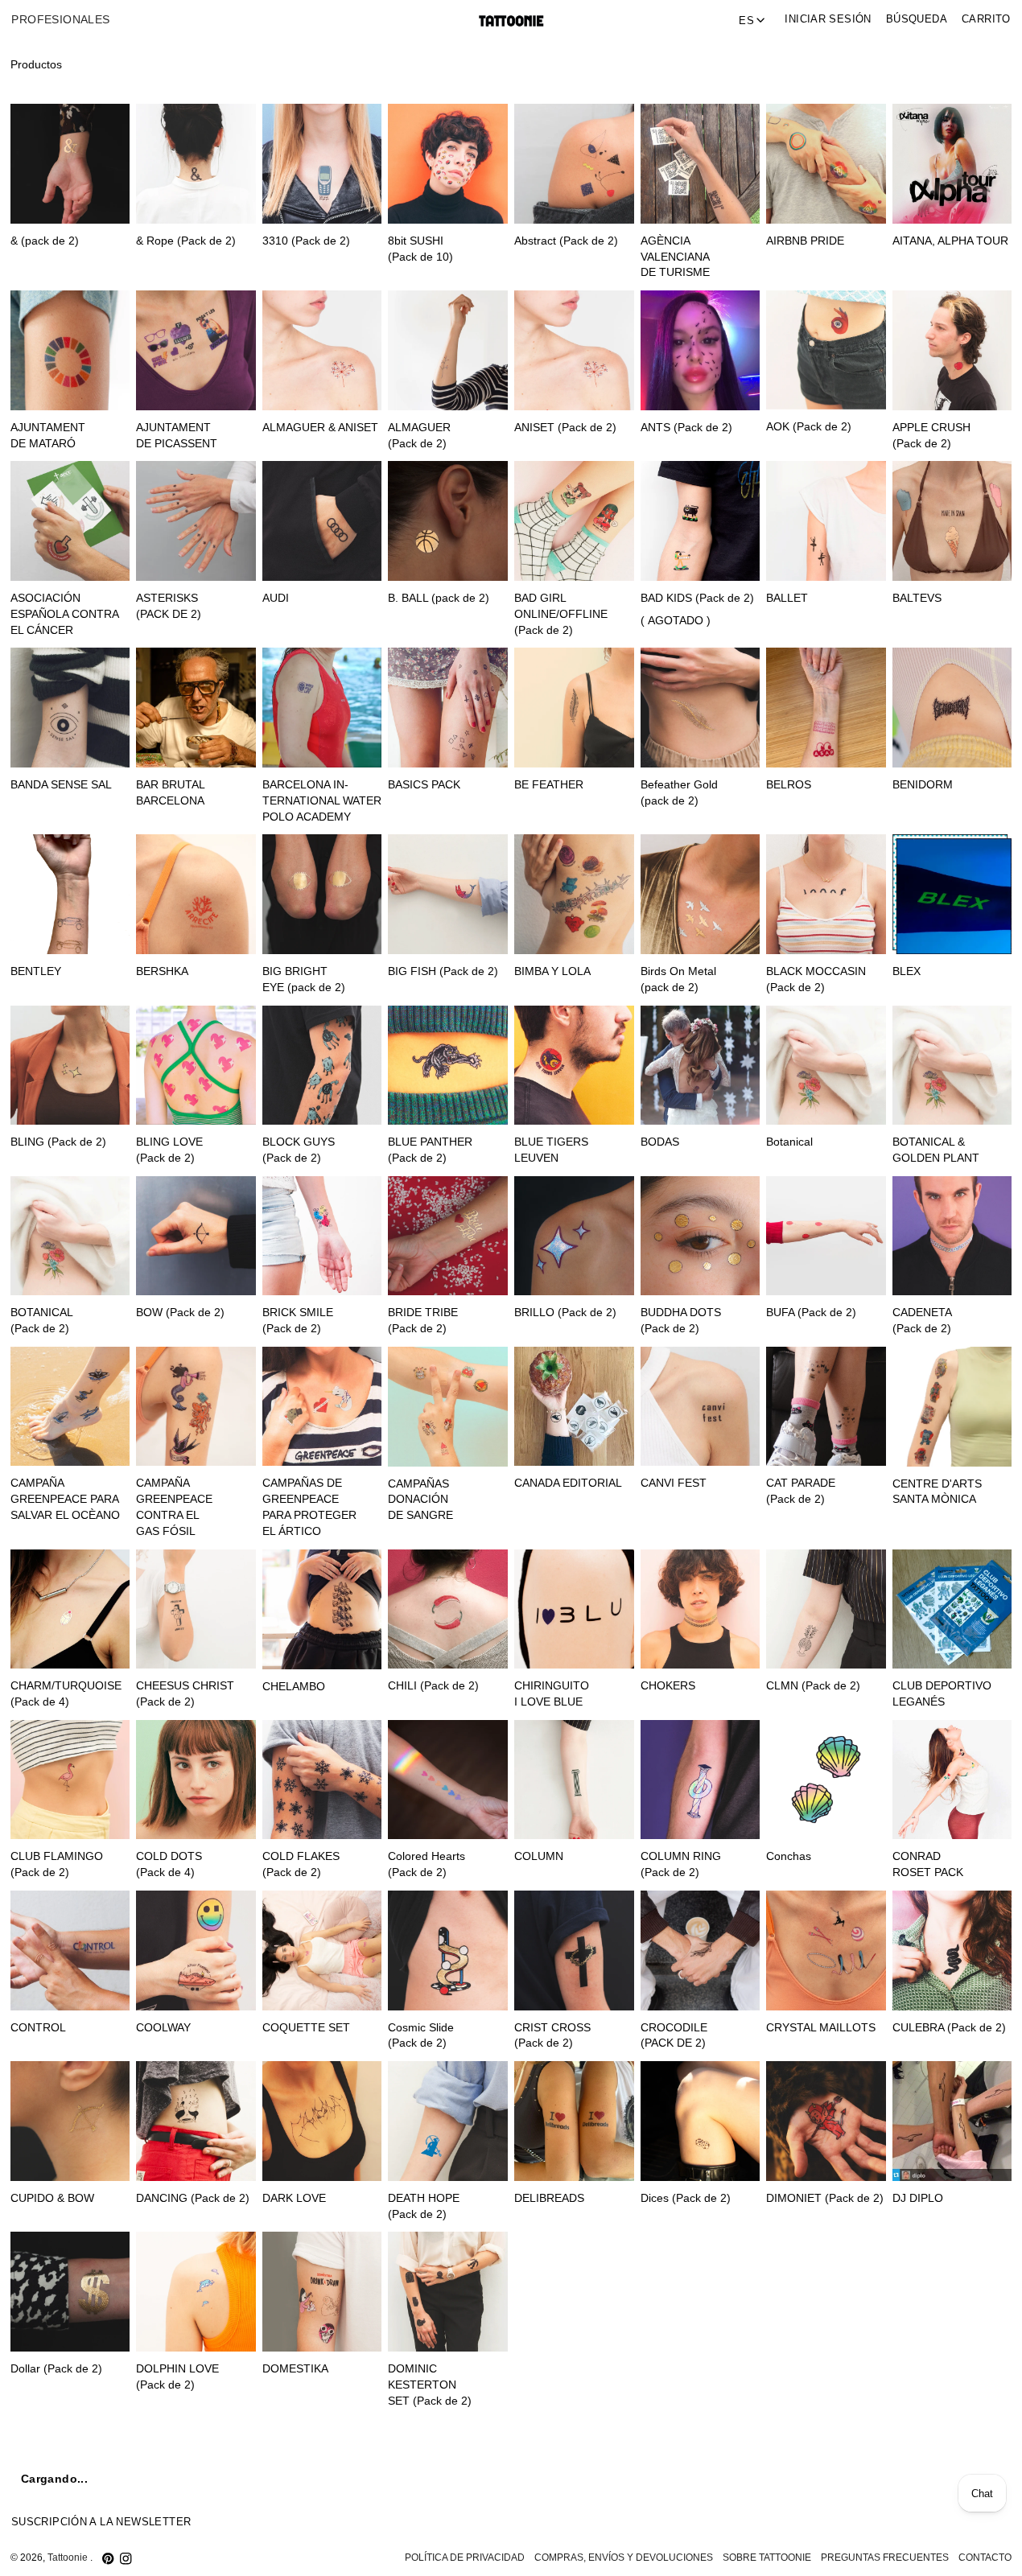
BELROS (789, 785)
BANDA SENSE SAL (61, 785)
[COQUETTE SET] (322, 1951)
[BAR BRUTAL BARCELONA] (196, 708)
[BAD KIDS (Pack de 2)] (701, 521)
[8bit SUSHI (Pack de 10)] (448, 164)
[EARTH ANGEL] (448, 2478)
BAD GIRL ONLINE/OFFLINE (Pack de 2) (561, 614)
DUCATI (283, 2555)
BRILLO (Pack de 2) (565, 1313)
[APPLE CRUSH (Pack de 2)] (952, 350)
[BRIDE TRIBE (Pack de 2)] (448, 1236)
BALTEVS (917, 598)
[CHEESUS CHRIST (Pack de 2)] (196, 1609)
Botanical (789, 1142)
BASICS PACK (424, 785)
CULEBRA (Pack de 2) (949, 2028)
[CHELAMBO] (322, 1609)
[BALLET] (826, 521)
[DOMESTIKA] (322, 2292)
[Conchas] (826, 1780)
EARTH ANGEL (427, 2555)
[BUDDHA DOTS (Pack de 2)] (701, 1236)
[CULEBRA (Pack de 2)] (952, 1951)
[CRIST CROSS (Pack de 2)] (574, 1951)
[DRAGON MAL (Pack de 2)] (952, 2292)
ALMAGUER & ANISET (320, 428)
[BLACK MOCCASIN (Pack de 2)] (826, 894)
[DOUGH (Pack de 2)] (701, 2292)
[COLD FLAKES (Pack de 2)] (322, 1780)
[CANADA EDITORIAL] (574, 1407)
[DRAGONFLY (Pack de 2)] (70, 2478)
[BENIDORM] (952, 708)
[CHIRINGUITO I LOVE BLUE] (574, 1609)
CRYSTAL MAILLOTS (821, 2028)
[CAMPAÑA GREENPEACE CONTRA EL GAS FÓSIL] (196, 1407)
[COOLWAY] (196, 1951)
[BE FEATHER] (574, 708)
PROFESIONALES (60, 20)
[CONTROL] (70, 1951)
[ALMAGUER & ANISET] (322, 350)
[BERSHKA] (196, 894)
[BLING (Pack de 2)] (70, 1066)
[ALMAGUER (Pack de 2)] (448, 350)
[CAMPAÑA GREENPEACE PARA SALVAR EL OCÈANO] (70, 1407)
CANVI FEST (674, 1483)
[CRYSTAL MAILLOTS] (826, 1951)
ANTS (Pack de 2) (686, 428)
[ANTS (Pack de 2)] (701, 350)
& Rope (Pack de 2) (186, 241)
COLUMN (539, 1856)
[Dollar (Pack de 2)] (70, 2292)
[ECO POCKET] (574, 2478)
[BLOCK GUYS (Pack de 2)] (322, 1066)
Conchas (789, 1856)
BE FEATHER (549, 785)
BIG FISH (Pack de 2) (443, 971)
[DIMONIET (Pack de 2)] (826, 2121)
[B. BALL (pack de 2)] (448, 521)
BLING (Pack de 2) (58, 1142)
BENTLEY (36, 971)
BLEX (907, 971)
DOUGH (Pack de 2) (692, 2369)
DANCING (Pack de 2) (193, 2198)
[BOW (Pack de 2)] (196, 1236)
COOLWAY (163, 2028)
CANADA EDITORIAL (568, 1483)
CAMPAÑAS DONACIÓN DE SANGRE (420, 1500)
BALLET (787, 598)
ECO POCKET (551, 2555)
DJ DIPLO (918, 2198)
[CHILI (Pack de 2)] (448, 1609)
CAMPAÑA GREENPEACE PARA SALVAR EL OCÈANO (65, 1499)
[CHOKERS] (701, 1609)
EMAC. (910, 2555)
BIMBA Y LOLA (552, 971)
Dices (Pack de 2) (686, 2198)
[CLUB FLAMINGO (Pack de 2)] (70, 1780)
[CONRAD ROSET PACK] (952, 1780)
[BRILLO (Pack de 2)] (574, 1236)
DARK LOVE (294, 2198)
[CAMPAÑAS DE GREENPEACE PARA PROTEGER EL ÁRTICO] (322, 1407)
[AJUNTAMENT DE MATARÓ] (70, 350)
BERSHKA (162, 971)
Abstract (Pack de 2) (566, 241)
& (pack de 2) (45, 241)
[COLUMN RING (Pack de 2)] (701, 1780)
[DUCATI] (322, 2478)
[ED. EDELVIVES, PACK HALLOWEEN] (701, 2478)
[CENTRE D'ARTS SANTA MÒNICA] (952, 1407)
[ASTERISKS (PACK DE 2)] (196, 521)
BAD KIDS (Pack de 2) (697, 598)
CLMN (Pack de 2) (813, 1686)
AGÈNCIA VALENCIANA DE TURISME (675, 257)
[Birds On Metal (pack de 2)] (701, 894)
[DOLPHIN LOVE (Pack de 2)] (196, 2292)
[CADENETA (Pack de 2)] (952, 1236)
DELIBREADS (549, 2198)
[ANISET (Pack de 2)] (574, 350)
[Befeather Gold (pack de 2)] (701, 708)
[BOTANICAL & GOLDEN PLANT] (952, 1066)
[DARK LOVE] (322, 2121)
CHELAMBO (294, 1687)
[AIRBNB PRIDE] (826, 164)
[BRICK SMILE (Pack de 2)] (322, 1236)
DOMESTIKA (295, 2369)
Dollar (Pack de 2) (56, 2369)
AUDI (276, 598)
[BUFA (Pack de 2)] (826, 1236)
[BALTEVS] (952, 521)
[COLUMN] (574, 1780)
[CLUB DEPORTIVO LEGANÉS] (952, 1609)
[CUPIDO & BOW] (70, 2121)
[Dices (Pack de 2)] (701, 2121)
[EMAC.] (952, 2478)
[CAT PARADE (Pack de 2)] (826, 1407)
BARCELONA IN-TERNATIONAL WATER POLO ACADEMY (322, 801)
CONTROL (38, 2028)
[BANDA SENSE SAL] (70, 708)
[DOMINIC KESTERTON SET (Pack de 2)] (448, 2292)
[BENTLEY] (70, 894)
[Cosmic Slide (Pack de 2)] (448, 1951)
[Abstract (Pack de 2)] (574, 164)
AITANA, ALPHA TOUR (950, 241)
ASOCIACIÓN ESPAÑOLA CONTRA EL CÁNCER (64, 614)
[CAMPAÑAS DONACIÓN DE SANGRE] (448, 1407)
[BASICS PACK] (448, 708)
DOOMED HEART (560, 2369)
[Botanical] (826, 1066)
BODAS (660, 1142)
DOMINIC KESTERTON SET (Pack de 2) (430, 2385)
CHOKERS (668, 1686)
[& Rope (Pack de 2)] (196, 164)
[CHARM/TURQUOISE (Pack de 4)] (70, 1609)
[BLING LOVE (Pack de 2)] (196, 1066)
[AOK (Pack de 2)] (826, 350)
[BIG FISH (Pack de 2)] (448, 894)
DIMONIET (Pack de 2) (825, 2198)
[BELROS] (826, 708)
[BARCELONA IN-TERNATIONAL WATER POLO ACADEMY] (322, 708)
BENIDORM (923, 785)
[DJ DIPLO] (952, 2121)
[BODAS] (701, 1066)
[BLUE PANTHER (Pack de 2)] (448, 1066)
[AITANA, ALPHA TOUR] (952, 163)
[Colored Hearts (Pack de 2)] (448, 1780)
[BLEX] (952, 894)
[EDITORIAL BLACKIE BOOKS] (826, 2478)
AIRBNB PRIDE (805, 241)
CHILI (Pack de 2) (433, 1686)
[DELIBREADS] (574, 2121)
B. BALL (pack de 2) (439, 598)
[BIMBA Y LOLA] (574, 894)
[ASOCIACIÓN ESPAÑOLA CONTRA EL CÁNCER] (70, 521)
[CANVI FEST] (701, 1407)
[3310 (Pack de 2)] (322, 164)
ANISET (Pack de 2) (565, 428)
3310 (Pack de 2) (306, 241)
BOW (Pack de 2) (180, 1313)
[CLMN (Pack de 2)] (826, 1609)
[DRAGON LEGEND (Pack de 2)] (826, 2292)
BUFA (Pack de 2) (811, 1313)
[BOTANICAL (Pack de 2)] (70, 1236)
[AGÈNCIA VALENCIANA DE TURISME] (701, 164)
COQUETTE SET (306, 2028)
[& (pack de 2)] (70, 164)
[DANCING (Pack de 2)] (196, 2121)
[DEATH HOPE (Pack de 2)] (448, 2121)
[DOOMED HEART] (574, 2292)
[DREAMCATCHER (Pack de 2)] (196, 2478)
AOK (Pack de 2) (809, 427)
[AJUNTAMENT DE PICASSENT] (196, 350)
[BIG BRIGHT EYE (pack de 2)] (322, 894)
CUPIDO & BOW (52, 2198)
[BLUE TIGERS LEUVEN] (574, 1066)
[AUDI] (322, 521)
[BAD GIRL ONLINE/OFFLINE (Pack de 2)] (574, 521)
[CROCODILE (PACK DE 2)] (701, 1951)
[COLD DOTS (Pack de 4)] (196, 1780)
